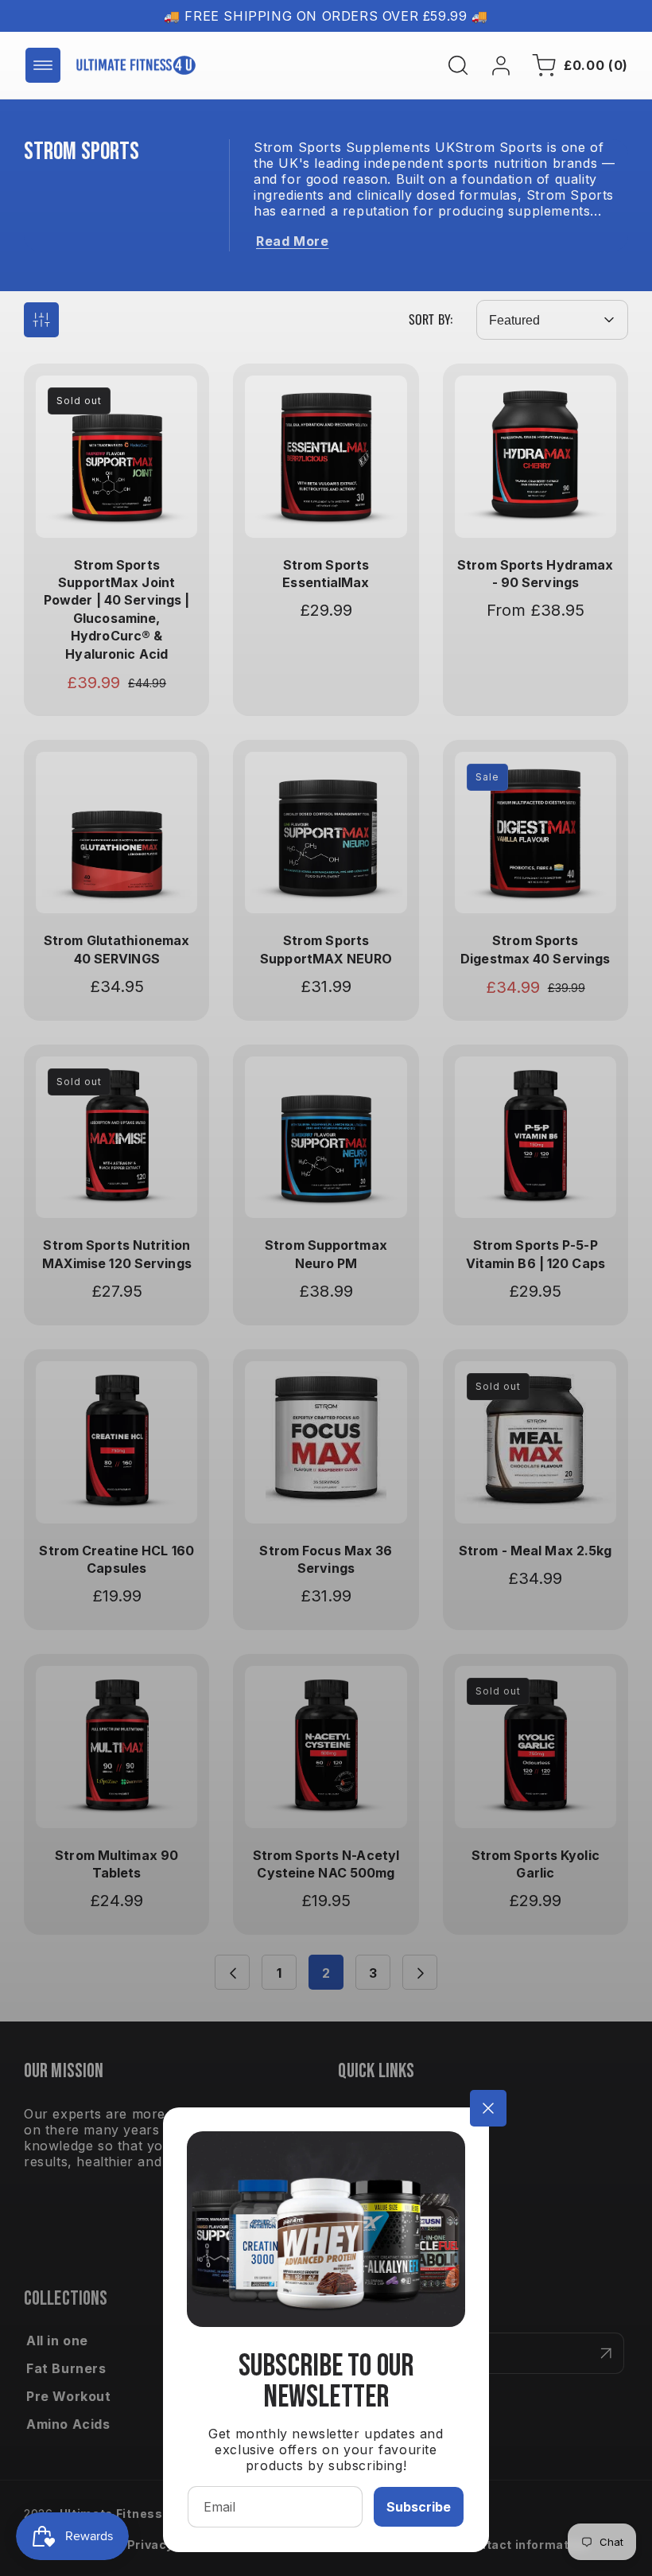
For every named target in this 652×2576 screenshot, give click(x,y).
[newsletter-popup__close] (488, 2108)
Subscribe (419, 2507)
